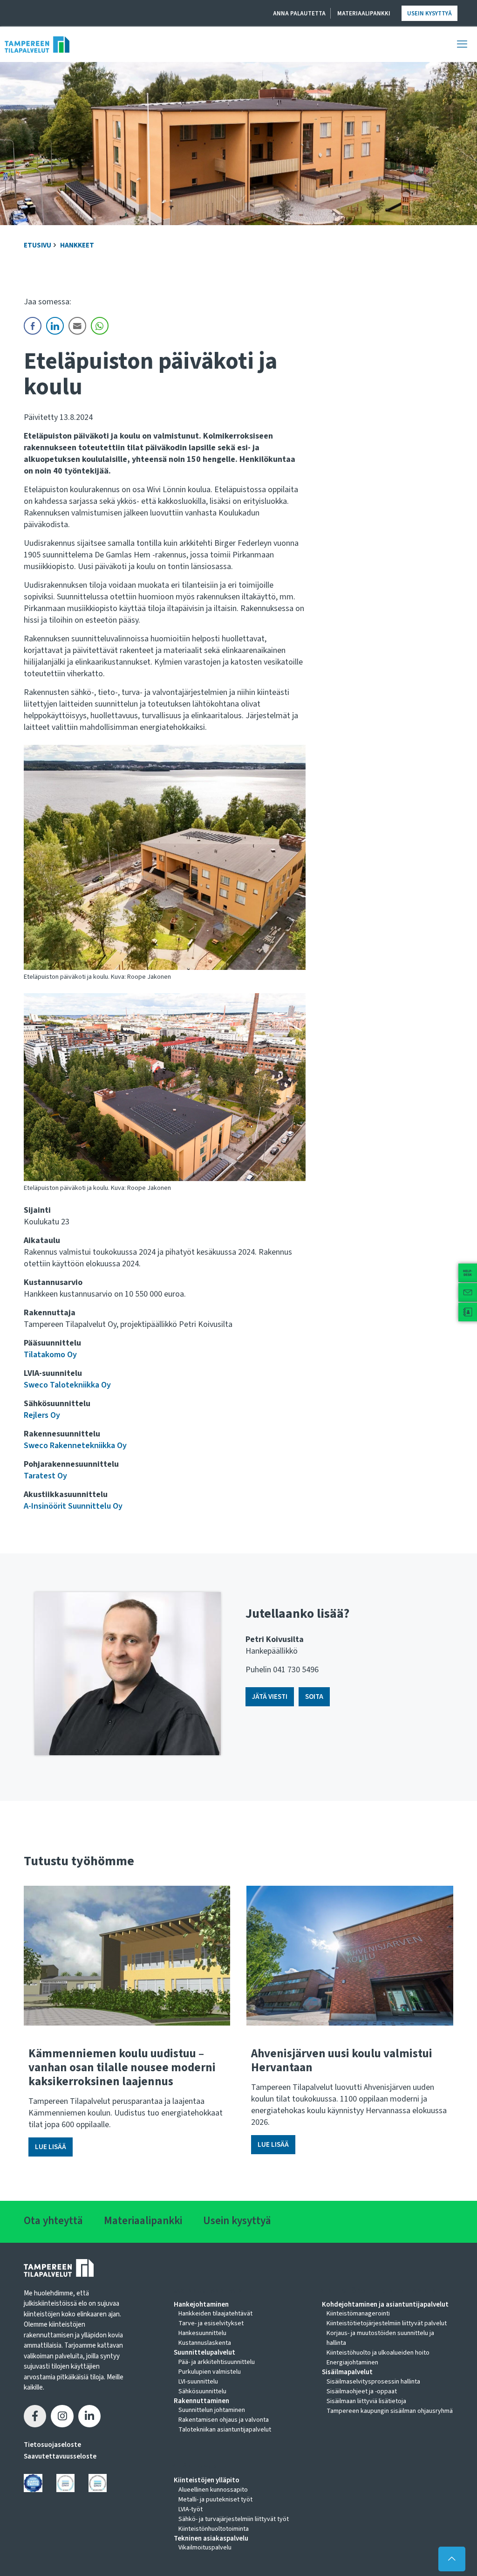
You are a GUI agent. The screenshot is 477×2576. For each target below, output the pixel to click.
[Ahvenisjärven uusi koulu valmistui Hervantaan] (350, 1956)
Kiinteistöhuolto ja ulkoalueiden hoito (378, 2353)
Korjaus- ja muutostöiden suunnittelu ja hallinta (380, 2338)
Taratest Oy (45, 1476)
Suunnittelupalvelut (204, 2353)
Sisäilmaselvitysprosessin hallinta (373, 2382)
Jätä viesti (270, 1697)
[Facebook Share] (33, 326)
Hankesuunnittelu (202, 2333)
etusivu (37, 245)
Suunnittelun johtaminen (212, 2410)
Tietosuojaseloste (52, 2445)
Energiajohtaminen (352, 2363)
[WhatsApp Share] (100, 326)
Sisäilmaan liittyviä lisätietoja (366, 2401)
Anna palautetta (299, 14)
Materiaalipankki (364, 14)
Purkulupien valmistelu (210, 2372)
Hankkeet (77, 245)
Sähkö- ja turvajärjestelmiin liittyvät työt (234, 2519)
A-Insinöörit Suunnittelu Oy (73, 1506)
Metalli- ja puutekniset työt (215, 2500)
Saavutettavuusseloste (60, 2456)
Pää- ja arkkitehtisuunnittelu (217, 2362)
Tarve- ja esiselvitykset (211, 2323)
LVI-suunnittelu (198, 2382)
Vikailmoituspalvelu (205, 2548)
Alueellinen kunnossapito (213, 2490)
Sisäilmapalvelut (347, 2372)
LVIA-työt (191, 2509)
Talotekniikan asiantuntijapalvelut (225, 2430)
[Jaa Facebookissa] (35, 2416)
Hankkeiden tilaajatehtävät (215, 2314)
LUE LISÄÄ (51, 2147)
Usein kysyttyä (429, 14)
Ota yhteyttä (53, 2221)
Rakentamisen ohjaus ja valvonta (224, 2420)
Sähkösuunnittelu (202, 2391)
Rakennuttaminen (201, 2401)
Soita (314, 1697)
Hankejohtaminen (201, 2305)
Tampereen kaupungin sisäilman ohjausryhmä (390, 2411)
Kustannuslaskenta (205, 2343)
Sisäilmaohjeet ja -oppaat (362, 2391)
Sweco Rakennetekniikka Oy (75, 1446)
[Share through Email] (77, 326)
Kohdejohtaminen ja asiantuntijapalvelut (385, 2305)
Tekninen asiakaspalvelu (211, 2539)
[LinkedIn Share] (55, 326)
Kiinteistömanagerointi (358, 2314)
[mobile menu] (462, 44)
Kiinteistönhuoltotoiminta (214, 2529)
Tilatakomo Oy (50, 1355)
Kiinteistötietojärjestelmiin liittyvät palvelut (387, 2323)
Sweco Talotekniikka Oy (67, 1385)
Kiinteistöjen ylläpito (207, 2480)
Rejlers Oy (42, 1415)
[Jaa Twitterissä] (62, 2416)
